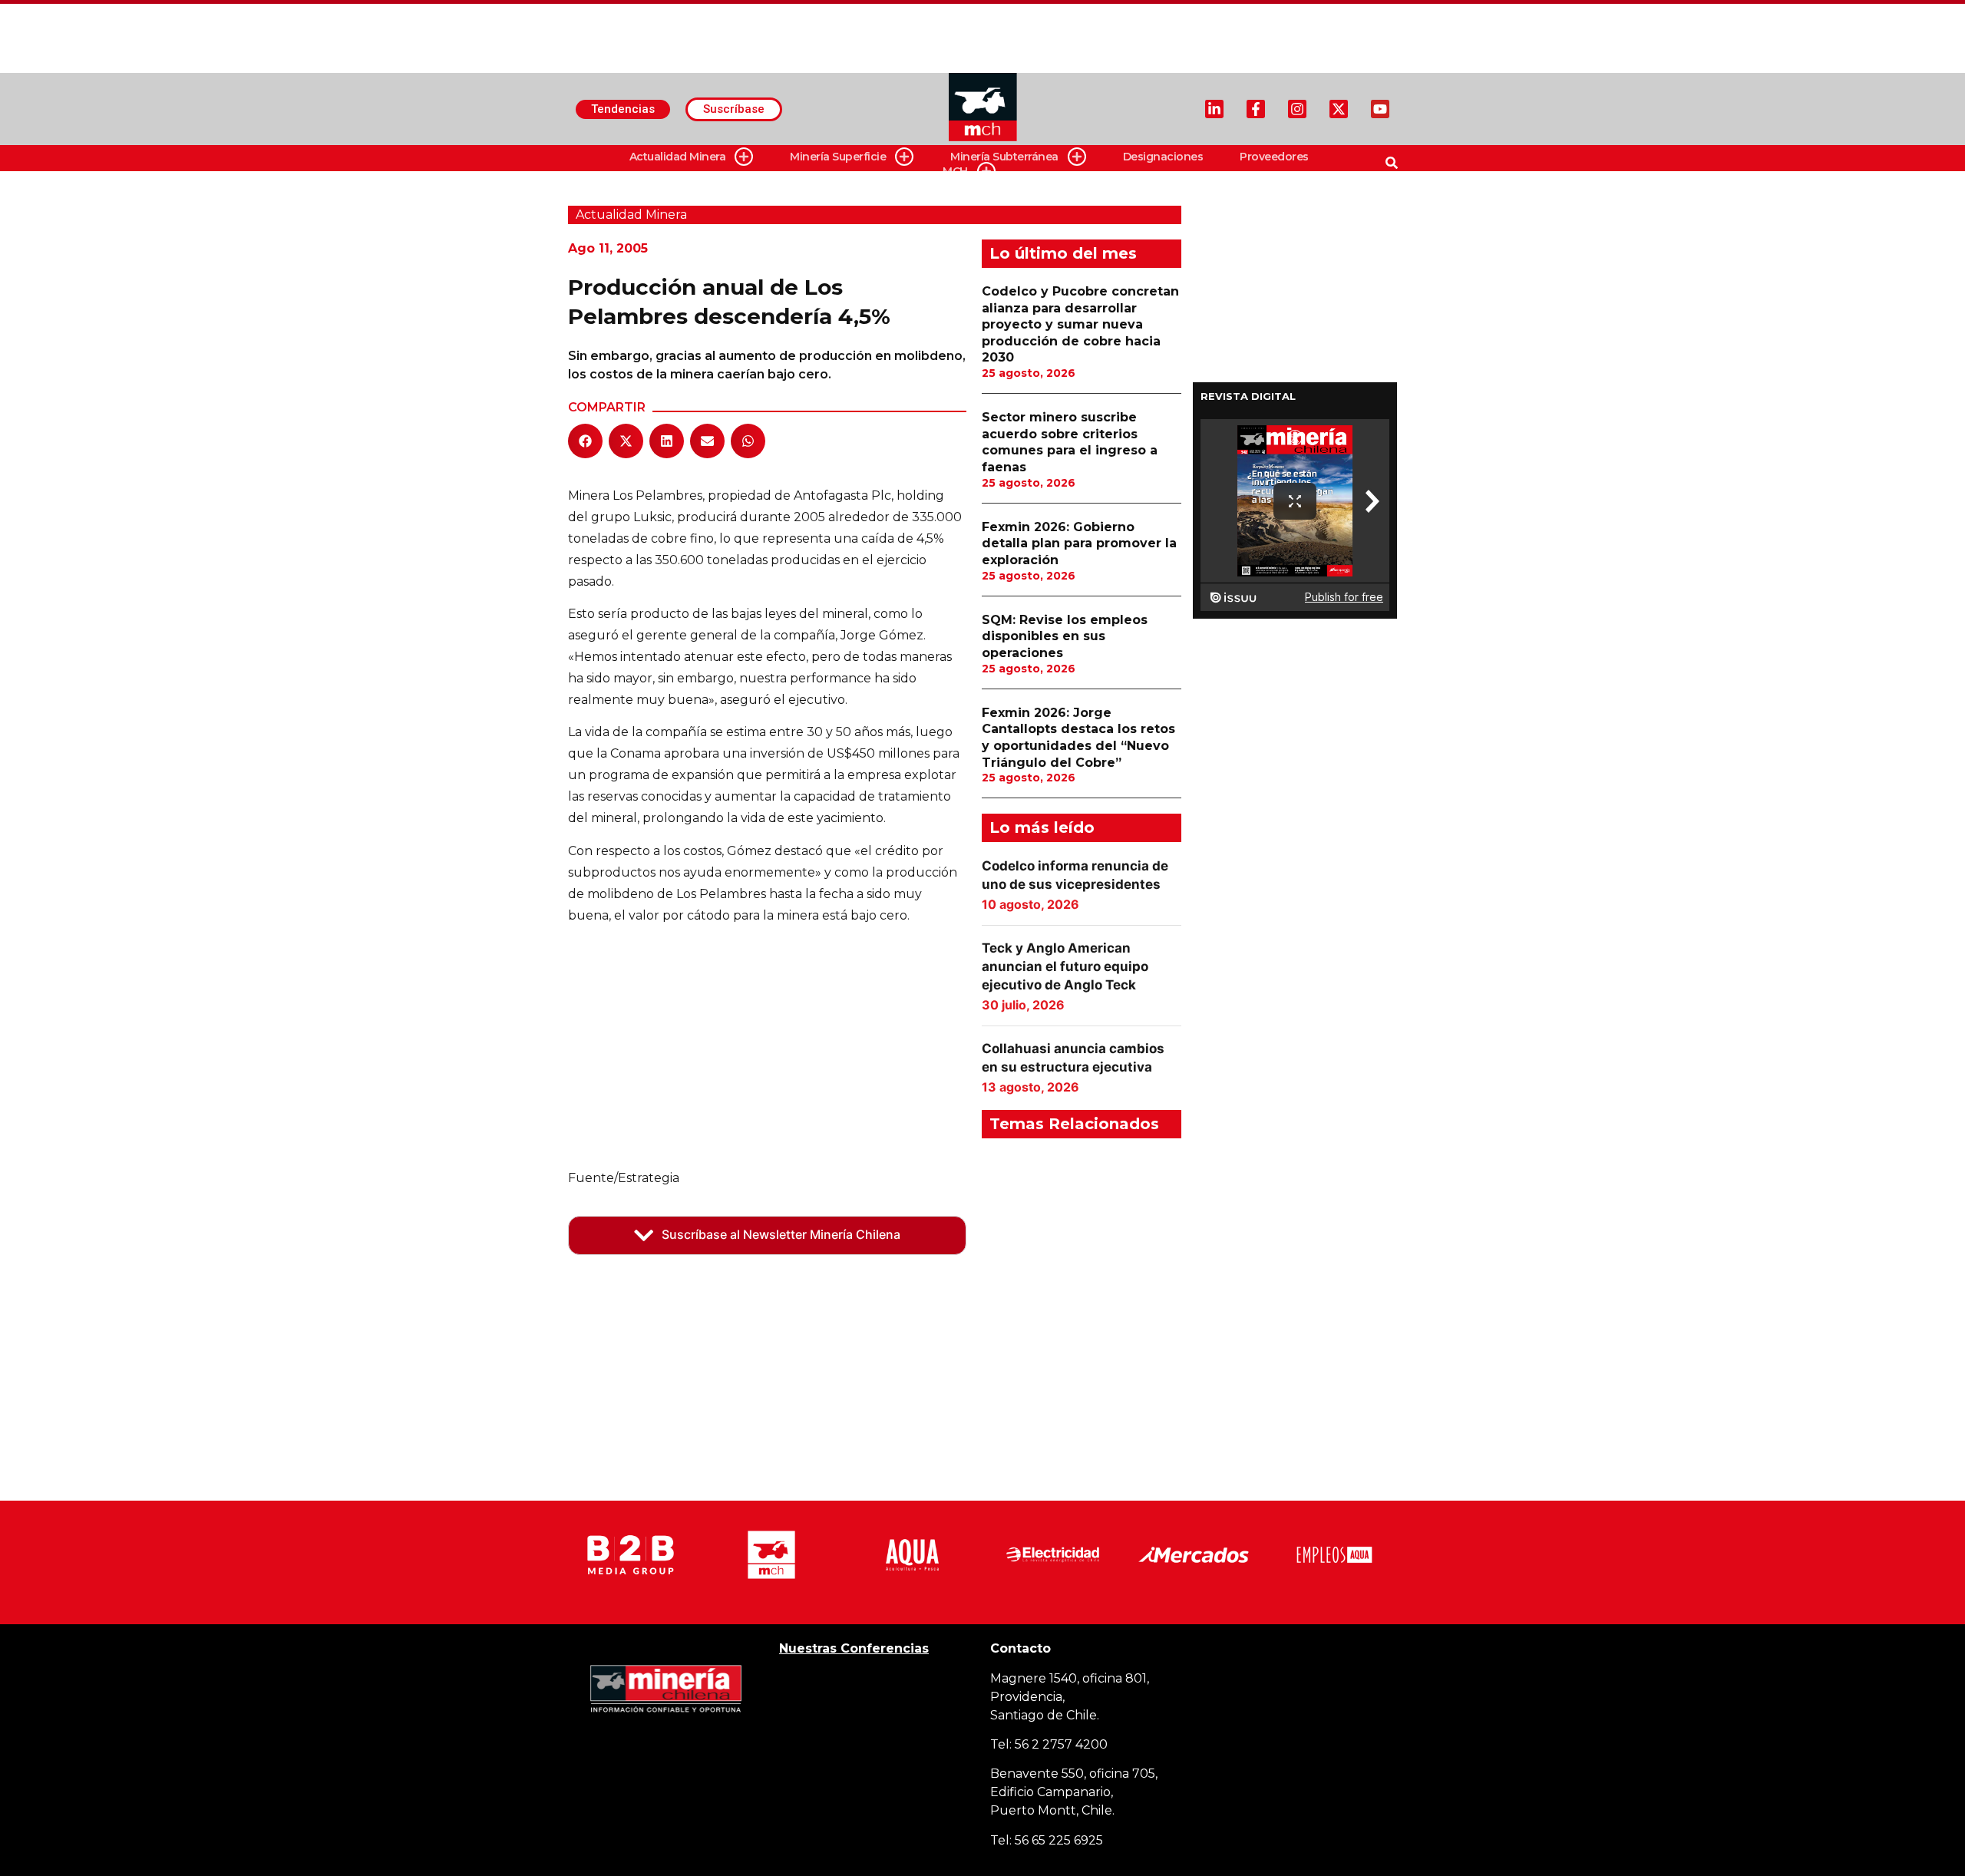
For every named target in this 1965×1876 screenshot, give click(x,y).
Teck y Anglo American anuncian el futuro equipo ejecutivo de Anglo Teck (1065, 966)
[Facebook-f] (1256, 109)
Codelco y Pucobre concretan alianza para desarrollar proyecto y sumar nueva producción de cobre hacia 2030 (1080, 324)
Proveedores (1274, 157)
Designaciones (1163, 157)
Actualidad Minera (678, 157)
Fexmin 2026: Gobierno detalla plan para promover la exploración (1079, 543)
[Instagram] (1297, 109)
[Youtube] (1380, 109)
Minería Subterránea (1004, 157)
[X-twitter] (1339, 109)
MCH (955, 171)
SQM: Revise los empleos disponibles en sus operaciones (1065, 636)
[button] (585, 441)
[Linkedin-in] (1214, 109)
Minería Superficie (838, 157)
